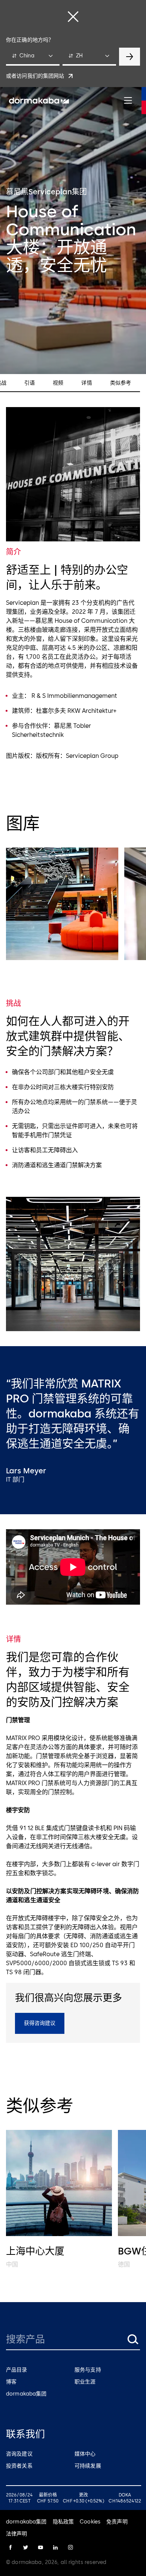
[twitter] (25, 2547)
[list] (73, 905)
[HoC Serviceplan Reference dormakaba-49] (62, 904)
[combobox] (33, 57)
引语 (30, 383)
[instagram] (70, 2547)
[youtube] (40, 2547)
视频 (58, 383)
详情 (86, 383)
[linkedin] (55, 2547)
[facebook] (10, 2547)
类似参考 (121, 383)
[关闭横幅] (73, 17)
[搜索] (133, 2339)
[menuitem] (39, 101)
